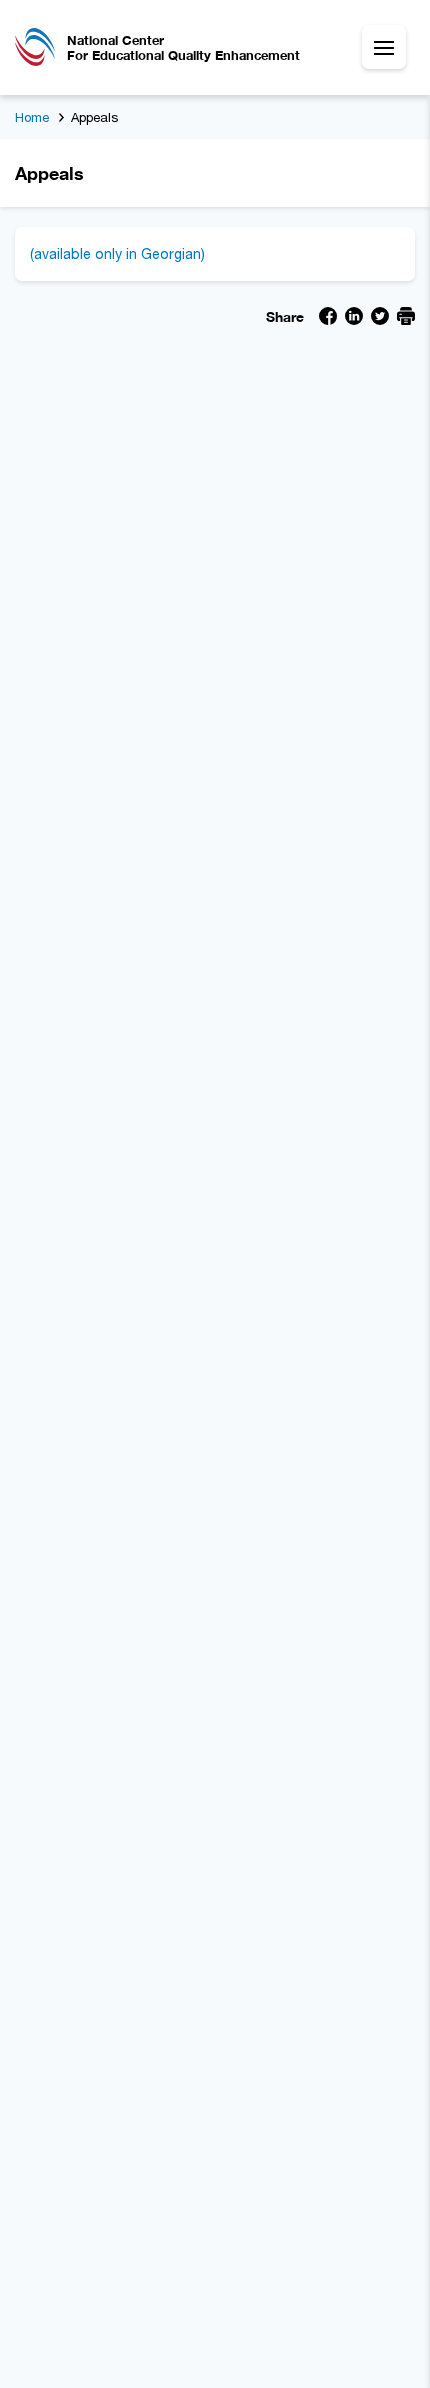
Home (32, 117)
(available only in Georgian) (117, 253)
